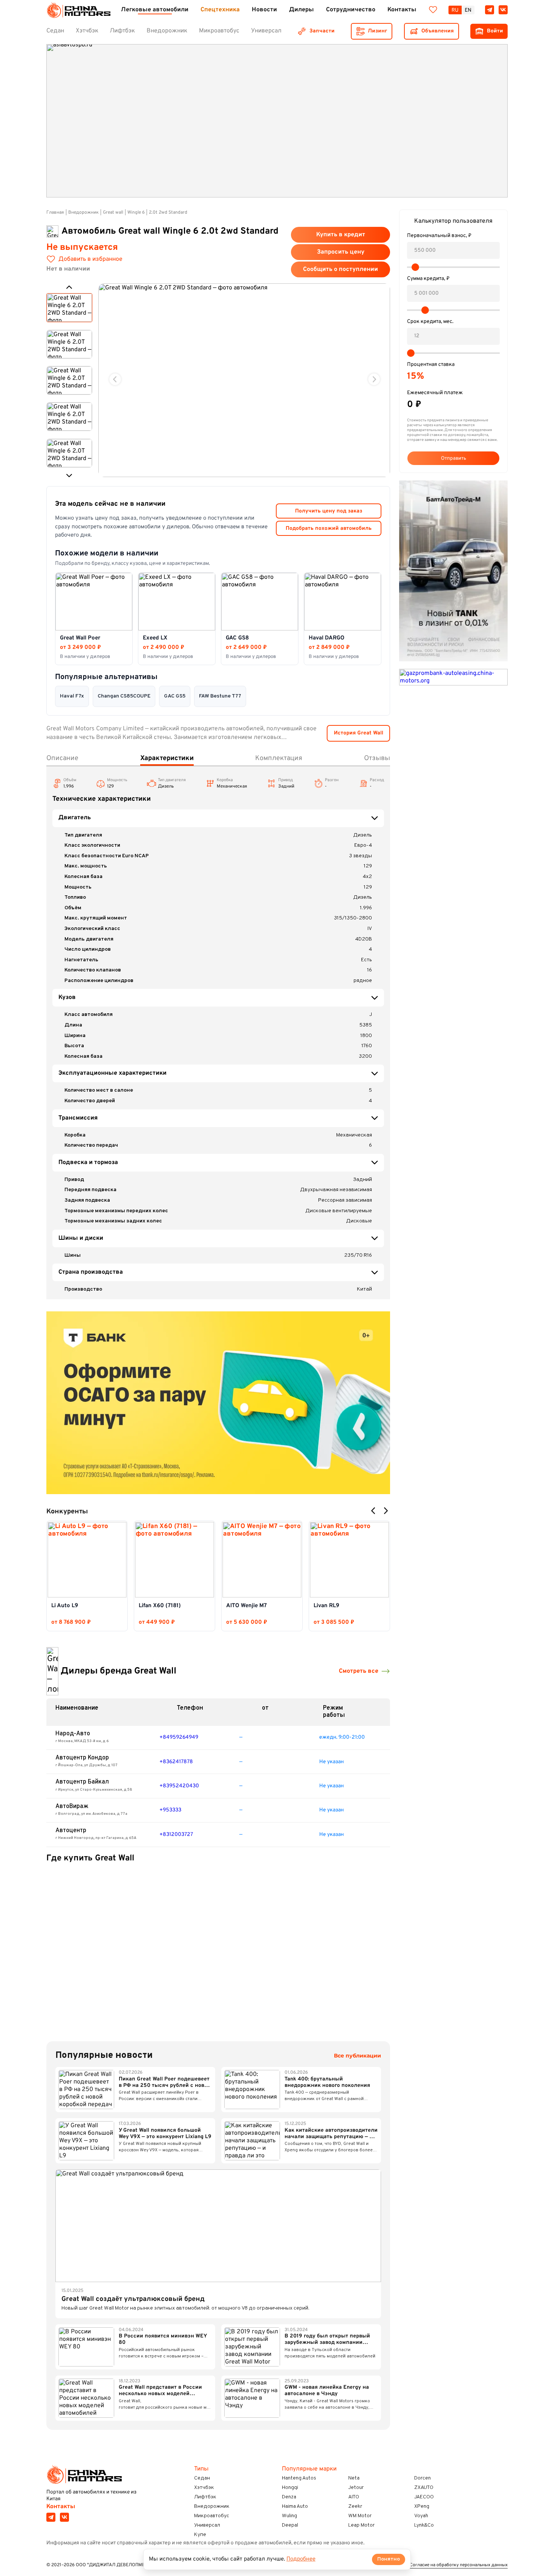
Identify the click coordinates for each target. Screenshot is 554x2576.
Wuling (289, 2516)
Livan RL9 (326, 1606)
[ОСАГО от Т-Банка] (218, 1403)
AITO (354, 2497)
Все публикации (357, 2056)
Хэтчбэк (204, 2488)
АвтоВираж (72, 1807)
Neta (354, 2478)
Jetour (356, 2488)
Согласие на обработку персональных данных (459, 2565)
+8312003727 (176, 1835)
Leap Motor (361, 2525)
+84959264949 (179, 1737)
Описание (62, 758)
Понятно (389, 2559)
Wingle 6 (136, 213)
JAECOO (424, 2497)
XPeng (422, 2506)
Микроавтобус (212, 2516)
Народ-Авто (73, 1734)
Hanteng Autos (299, 2478)
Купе (200, 2535)
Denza (289, 2497)
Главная (55, 213)
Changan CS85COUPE (124, 696)
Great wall (113, 213)
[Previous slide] (115, 379)
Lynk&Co (424, 2525)
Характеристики (167, 758)
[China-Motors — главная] (78, 10)
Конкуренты (67, 1512)
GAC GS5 (175, 696)
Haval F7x (72, 696)
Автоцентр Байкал (82, 1782)
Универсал (207, 2525)
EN (468, 10)
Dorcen (422, 2478)
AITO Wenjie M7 (246, 1606)
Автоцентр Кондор (82, 1758)
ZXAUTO (424, 2488)
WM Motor (360, 2516)
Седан (202, 2478)
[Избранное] (433, 10)
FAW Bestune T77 (220, 696)
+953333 (170, 1810)
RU (455, 10)
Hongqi (290, 2488)
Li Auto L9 (65, 1606)
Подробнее (301, 2559)
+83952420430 (179, 1786)
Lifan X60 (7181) (160, 1606)
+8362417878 (176, 1762)
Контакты (61, 2507)
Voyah (421, 2516)
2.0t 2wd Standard (168, 213)
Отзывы (377, 758)
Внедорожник (83, 213)
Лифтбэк (205, 2497)
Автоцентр (71, 1831)
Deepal (290, 2525)
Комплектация (279, 758)
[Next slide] (374, 379)
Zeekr (355, 2506)
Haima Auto (295, 2506)
